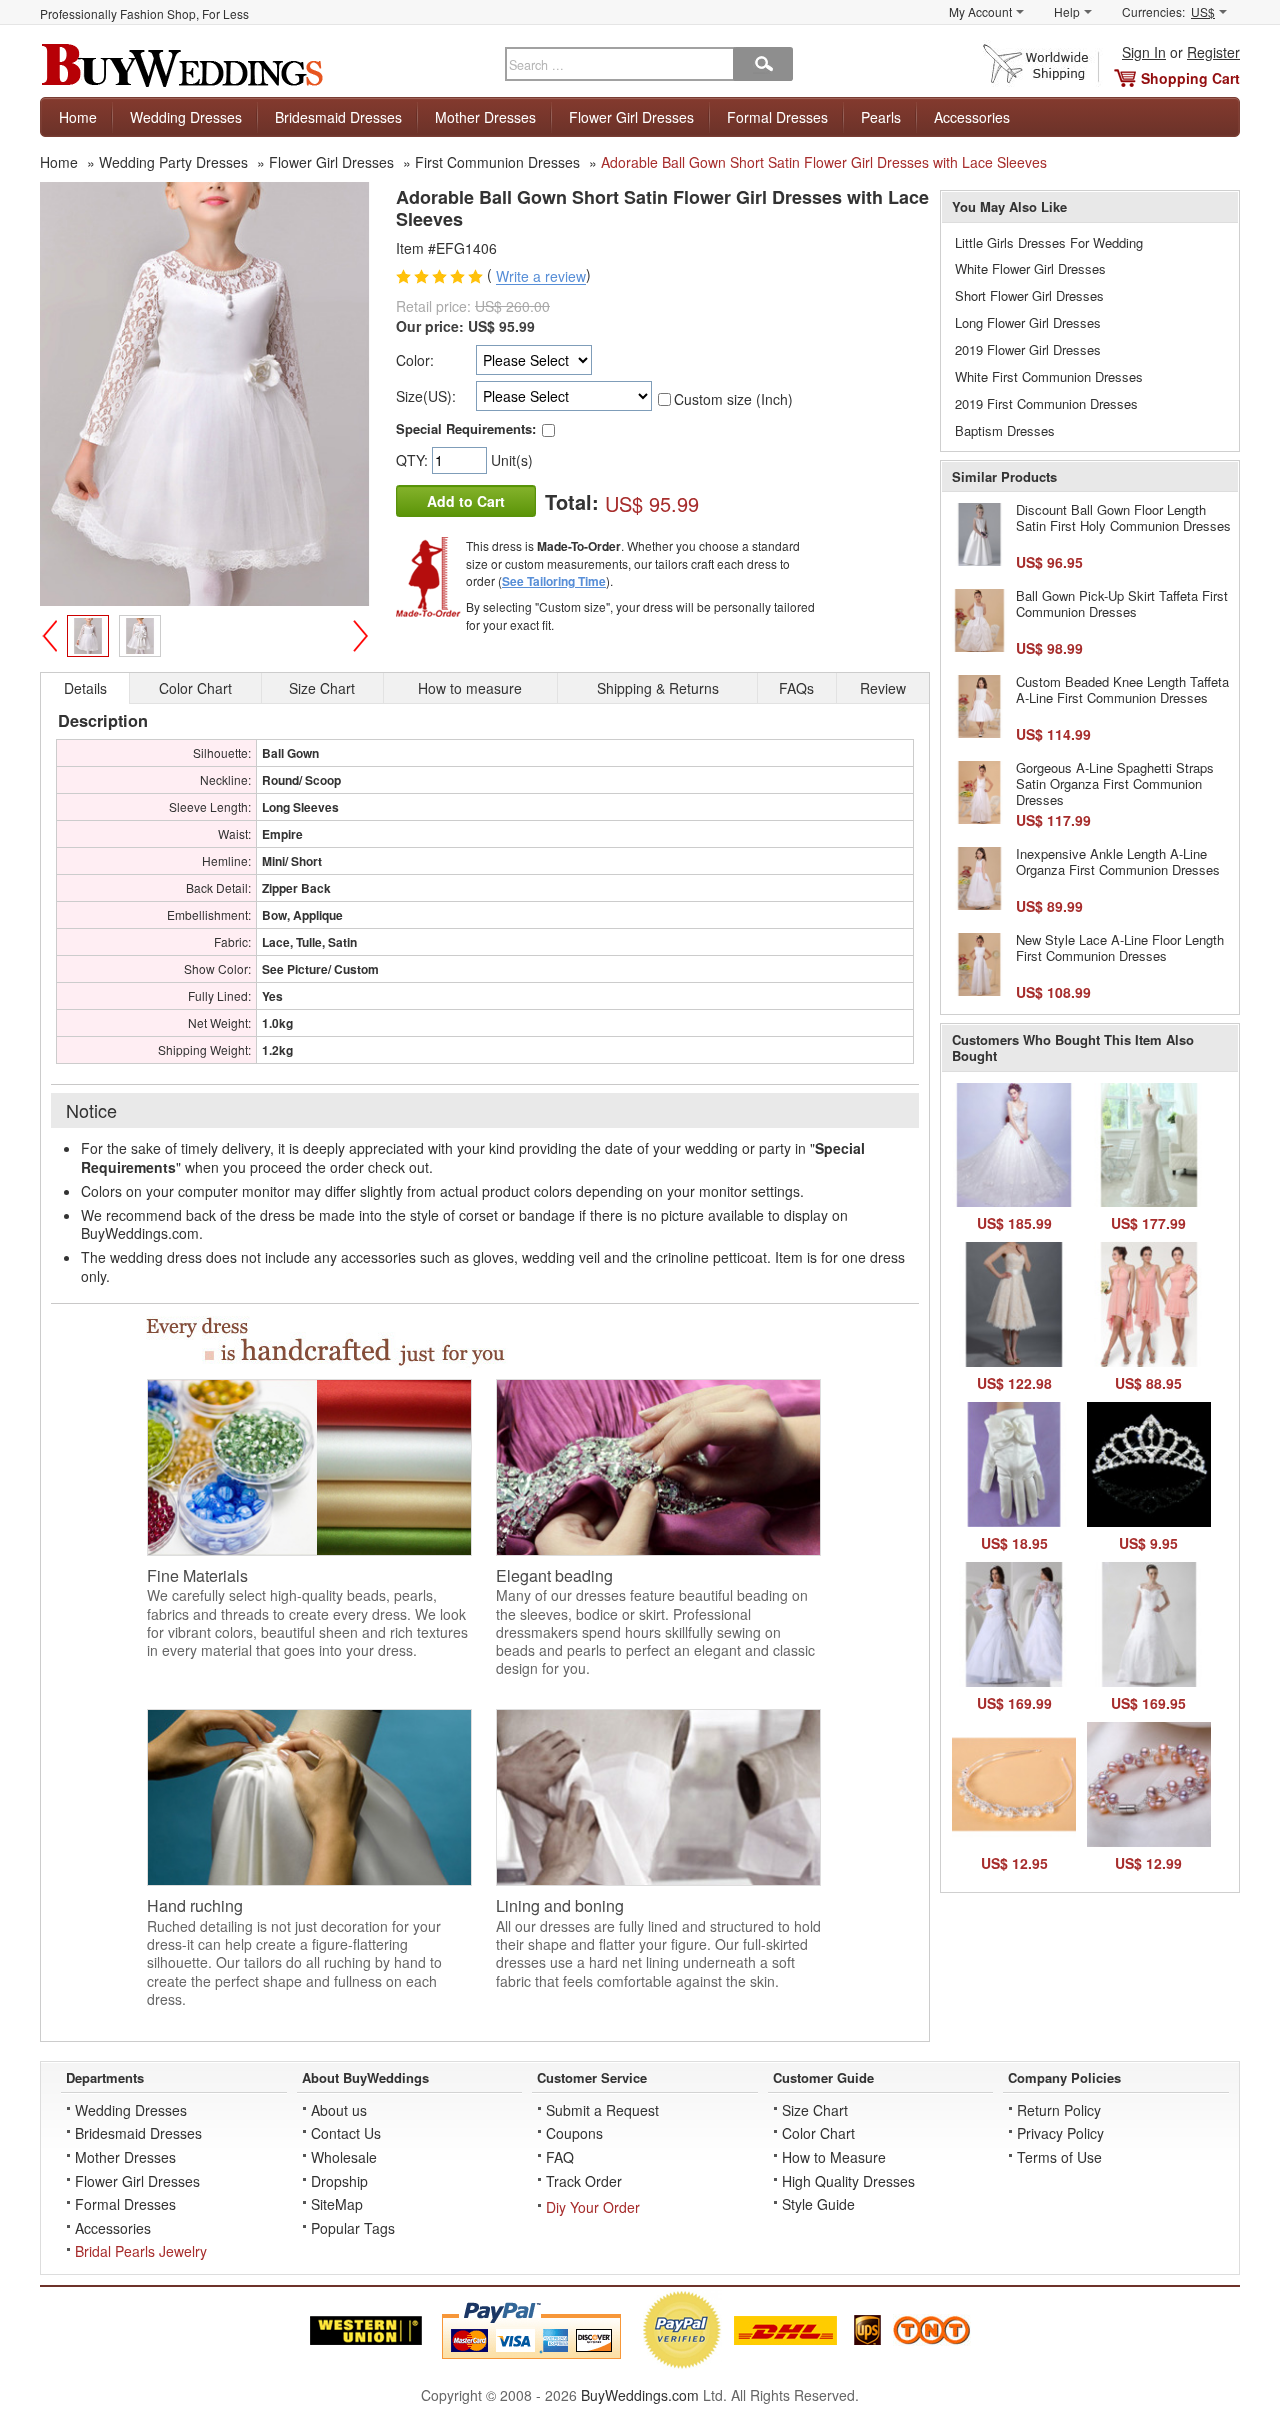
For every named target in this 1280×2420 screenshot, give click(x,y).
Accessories (972, 117)
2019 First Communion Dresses (1046, 403)
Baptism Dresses (1005, 430)
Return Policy (1059, 2110)
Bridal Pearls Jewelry (141, 2251)
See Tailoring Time (554, 581)
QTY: (414, 460)
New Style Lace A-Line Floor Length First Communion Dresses (1120, 947)
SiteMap (337, 2204)
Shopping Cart (1190, 78)
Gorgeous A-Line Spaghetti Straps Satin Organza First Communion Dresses (1115, 783)
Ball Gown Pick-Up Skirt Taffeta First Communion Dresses (1122, 603)
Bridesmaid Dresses (338, 117)
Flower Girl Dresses (631, 117)
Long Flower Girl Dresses (1028, 322)
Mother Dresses (485, 117)
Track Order (584, 2181)
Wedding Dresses (186, 117)
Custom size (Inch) (733, 399)
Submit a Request (602, 2110)
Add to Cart (466, 501)
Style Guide (818, 2204)
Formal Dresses (777, 117)
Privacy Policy (1060, 2133)
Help (1067, 11)
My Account (980, 11)
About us (339, 2110)
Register (1213, 52)
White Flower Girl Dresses (1030, 268)
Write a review (541, 277)
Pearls (881, 117)
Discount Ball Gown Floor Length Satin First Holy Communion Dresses (1123, 517)
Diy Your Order (593, 2207)
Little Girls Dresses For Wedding (1049, 242)
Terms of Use (1059, 2157)
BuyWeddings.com (640, 2395)
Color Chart (818, 2133)
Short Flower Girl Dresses (1029, 295)
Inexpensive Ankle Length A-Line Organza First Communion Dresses (1118, 861)
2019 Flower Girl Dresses (1028, 349)
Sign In (1144, 52)
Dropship (339, 2181)
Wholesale (344, 2157)
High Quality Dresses (848, 2181)
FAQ (560, 2157)
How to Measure (834, 2157)
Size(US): (426, 396)
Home (78, 117)
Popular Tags (353, 2228)
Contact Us (346, 2133)
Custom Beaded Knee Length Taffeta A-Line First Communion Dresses (1122, 689)
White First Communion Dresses (1049, 376)
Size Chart (815, 2110)
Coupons (574, 2133)
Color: (415, 360)
